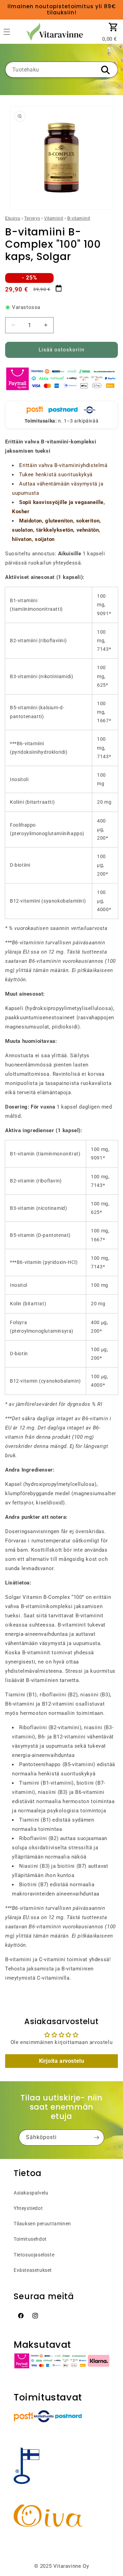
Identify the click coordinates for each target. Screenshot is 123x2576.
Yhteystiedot (28, 2208)
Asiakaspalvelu (31, 2193)
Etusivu (13, 218)
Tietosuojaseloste (34, 2255)
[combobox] (61, 70)
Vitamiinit (54, 218)
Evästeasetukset (33, 2270)
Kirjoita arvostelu (62, 2061)
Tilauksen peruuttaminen (42, 2224)
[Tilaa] (96, 2138)
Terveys (32, 218)
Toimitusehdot (30, 2239)
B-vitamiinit (79, 218)
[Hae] (105, 70)
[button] (113, 27)
